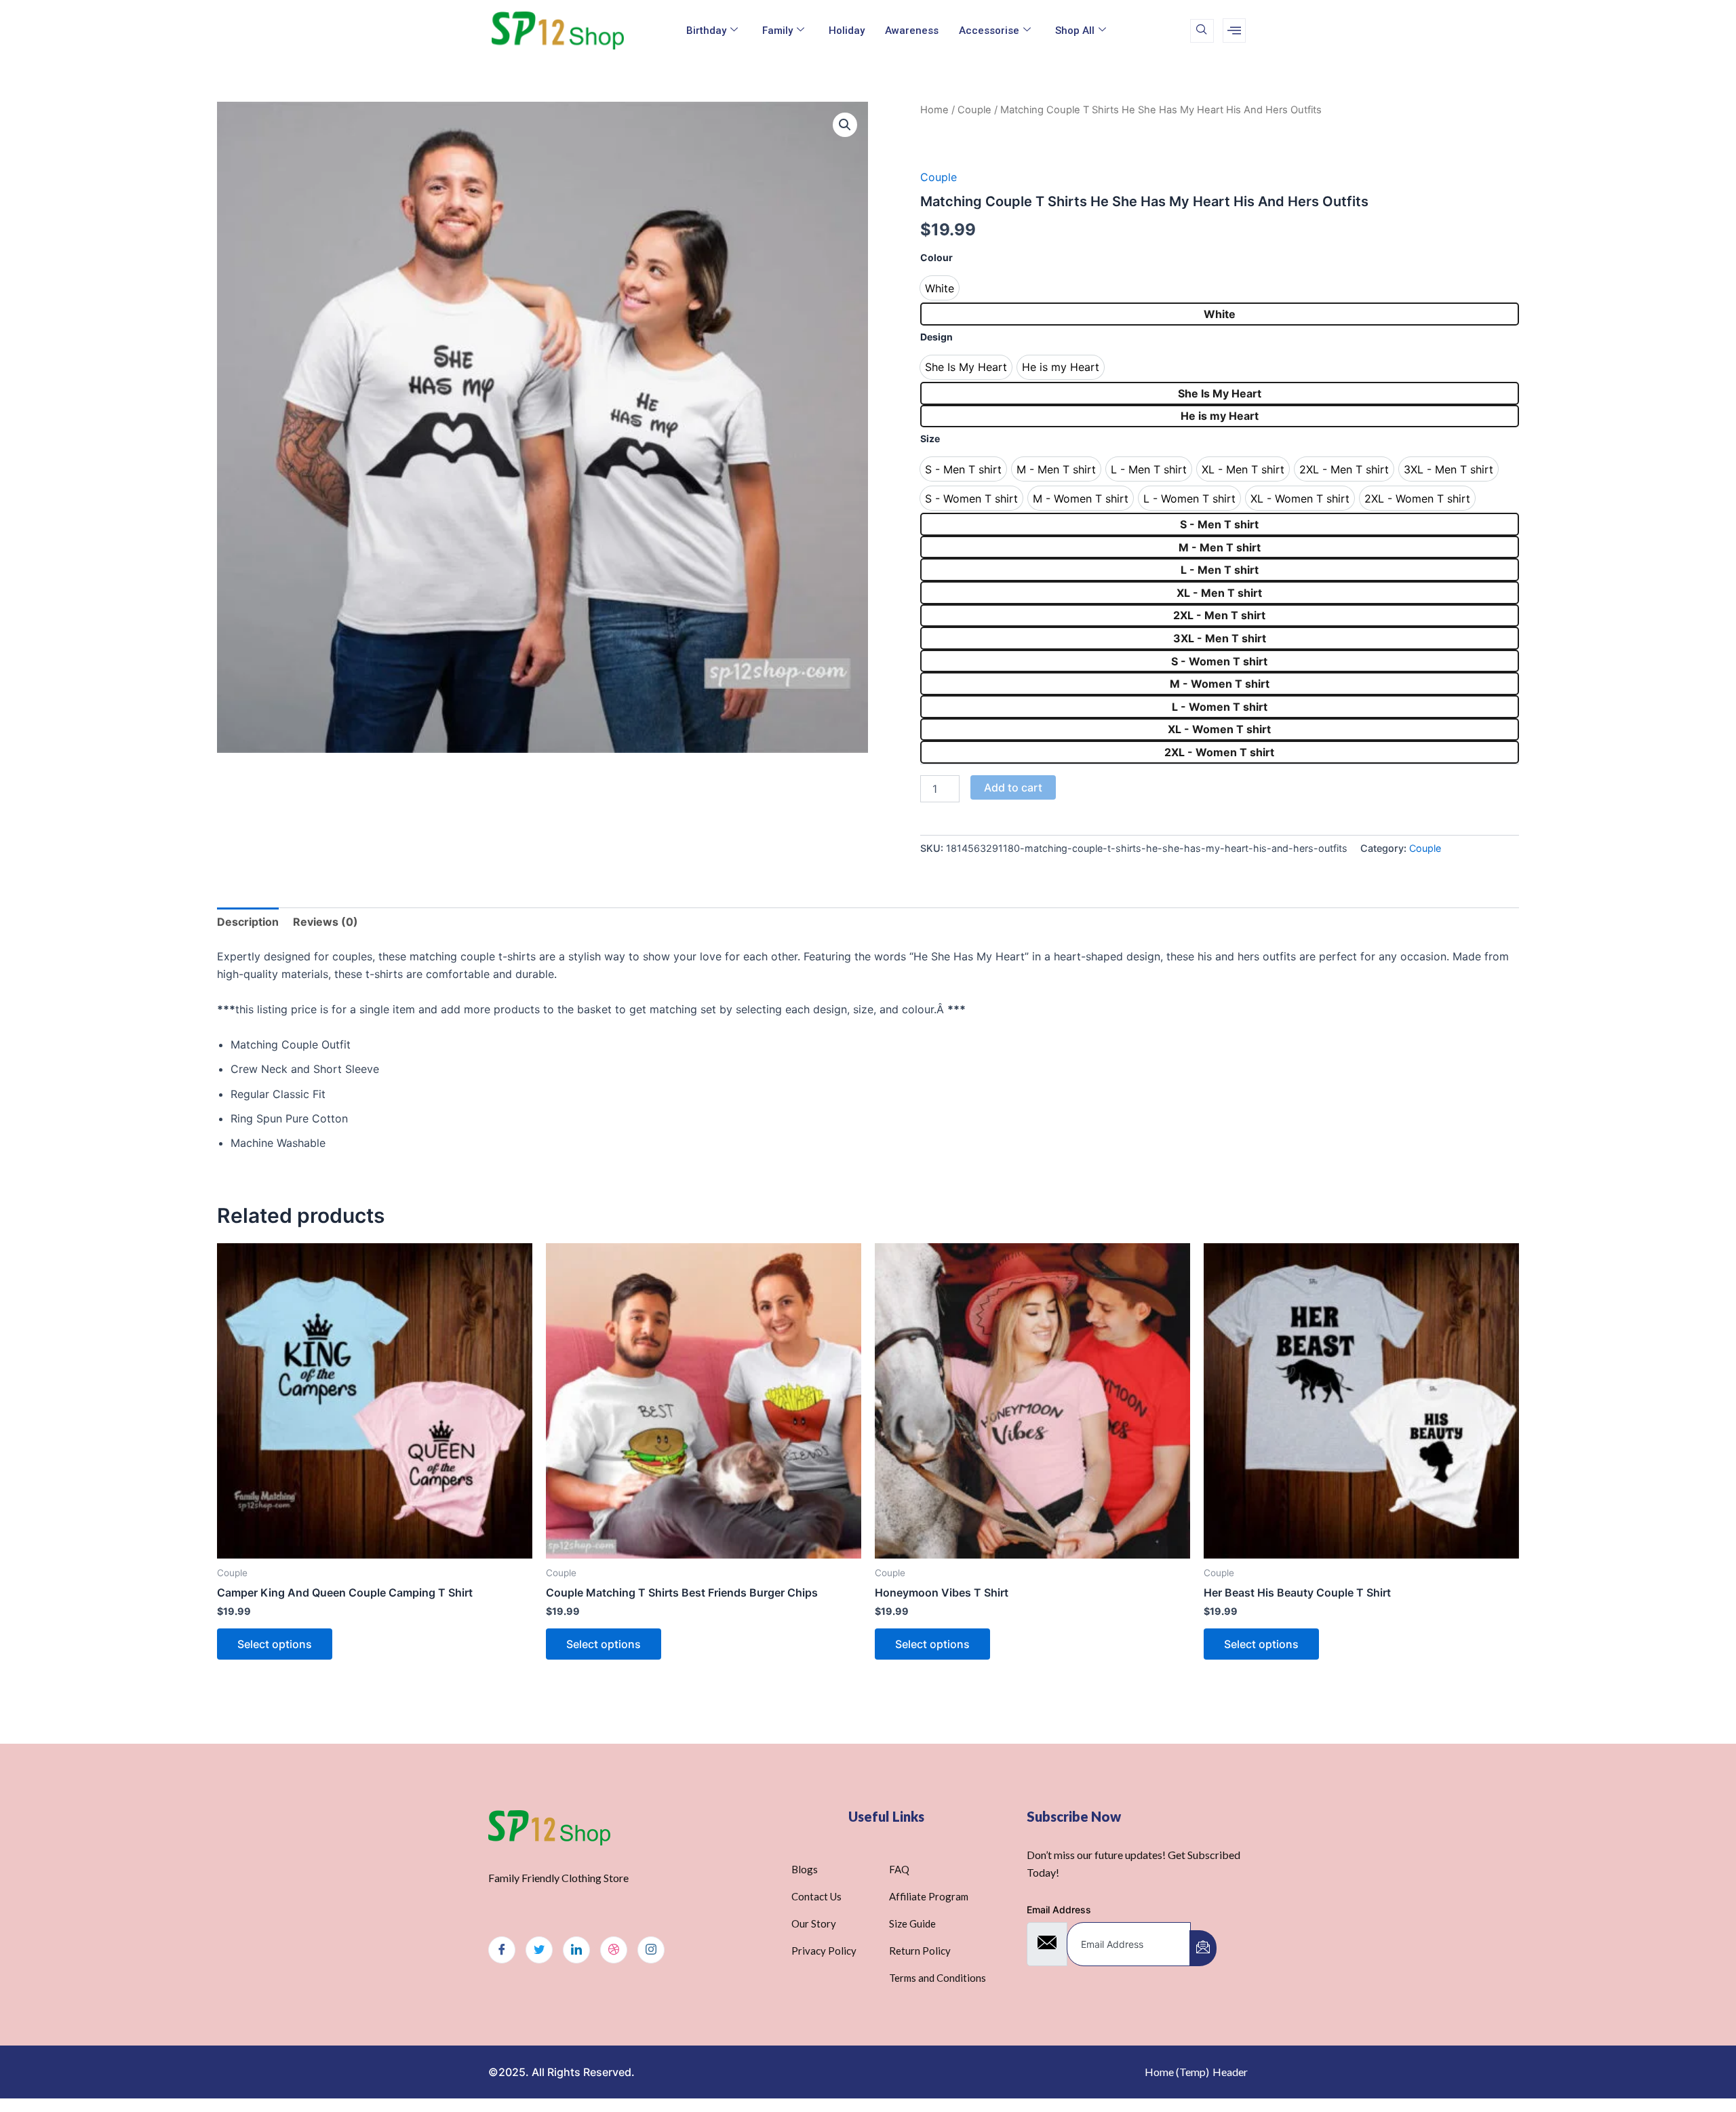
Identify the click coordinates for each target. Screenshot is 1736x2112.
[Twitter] (539, 1950)
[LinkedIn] (576, 1950)
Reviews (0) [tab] (325, 922)
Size (930, 438)
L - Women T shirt (1220, 707)
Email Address (1059, 1910)
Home (934, 110)
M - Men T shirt (1220, 547)
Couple (974, 110)
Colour (936, 257)
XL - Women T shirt (1219, 729)
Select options (275, 1644)
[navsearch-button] (1202, 31)
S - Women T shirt (1219, 661)
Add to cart (1013, 787)
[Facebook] (502, 1950)
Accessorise (989, 31)
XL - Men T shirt (1219, 593)
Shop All (1075, 31)
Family (777, 31)
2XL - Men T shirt (1219, 615)
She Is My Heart (1220, 393)
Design (936, 337)
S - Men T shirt (1219, 524)
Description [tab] (248, 922)
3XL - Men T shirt (1220, 638)
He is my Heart (1220, 416)
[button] (845, 125)
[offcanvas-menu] (1234, 31)
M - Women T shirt (1220, 684)
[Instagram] (651, 1950)
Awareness (912, 31)
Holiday (847, 31)
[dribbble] (614, 1950)
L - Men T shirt (1220, 570)
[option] (940, 288)
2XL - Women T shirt (1219, 752)
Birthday (706, 31)
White (1220, 314)
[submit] (1203, 1948)
